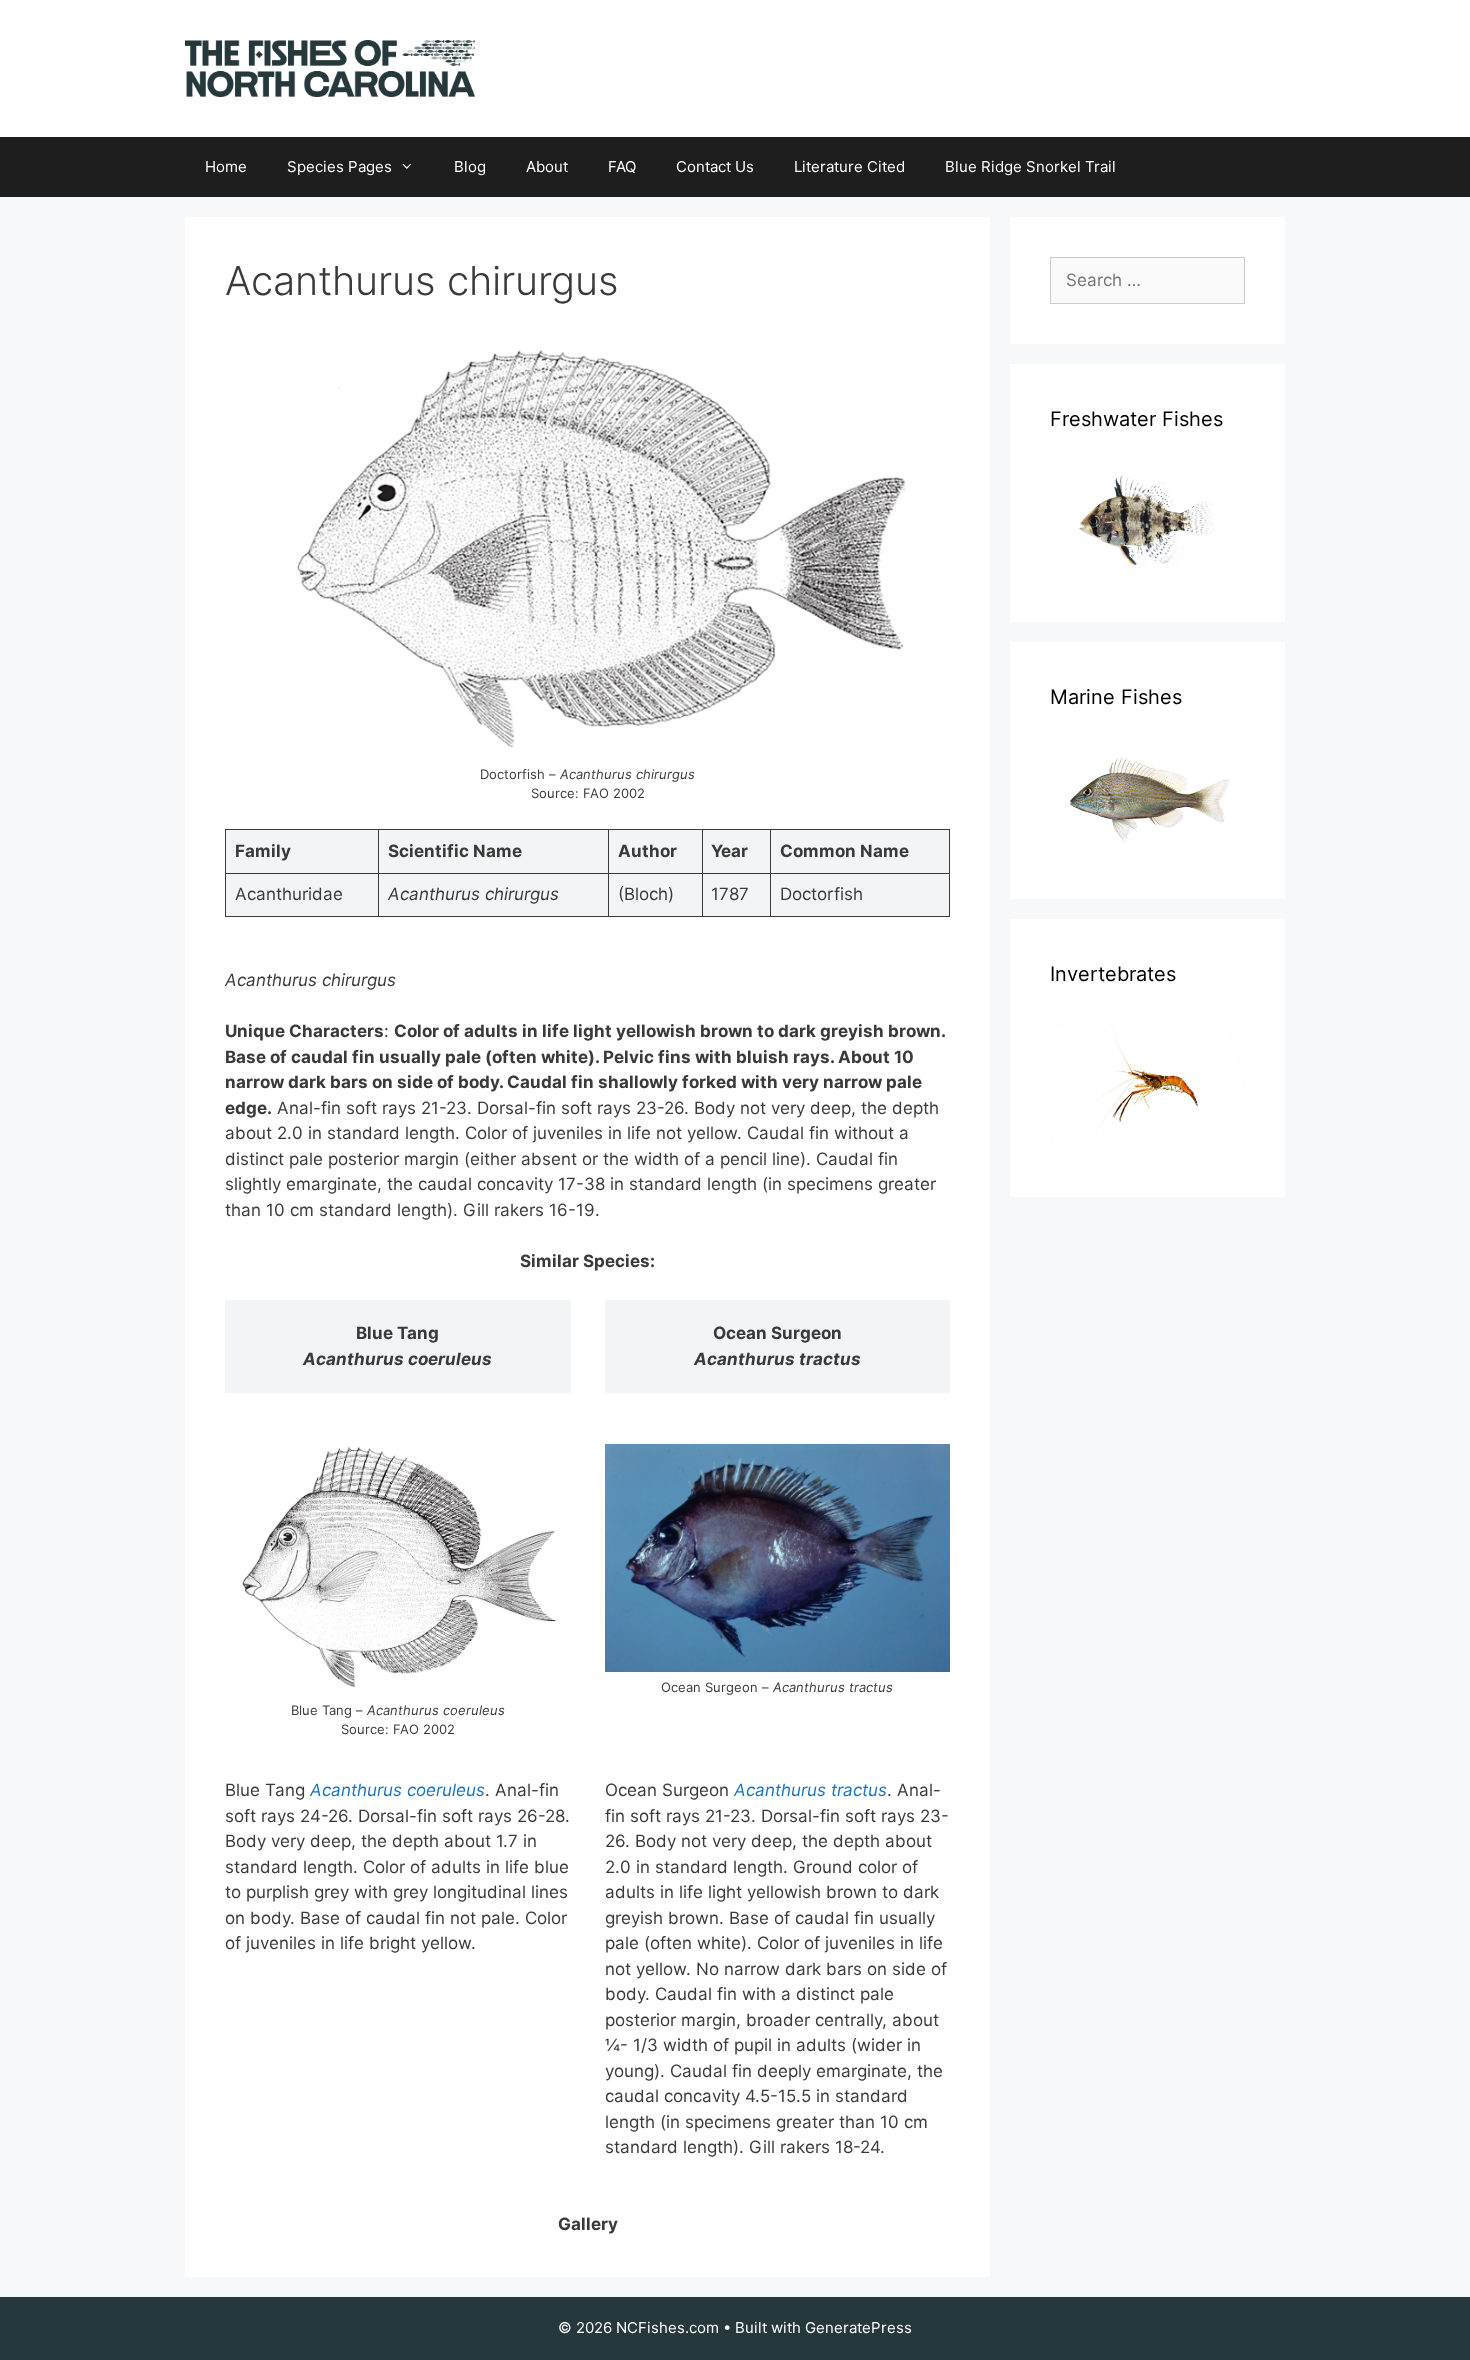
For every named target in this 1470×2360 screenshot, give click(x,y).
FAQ (622, 166)
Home (226, 166)
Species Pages (339, 166)
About (547, 166)
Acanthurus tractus (810, 1790)
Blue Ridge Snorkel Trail (1030, 166)
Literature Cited (849, 166)
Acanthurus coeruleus (397, 1790)
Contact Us (715, 166)
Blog (470, 166)
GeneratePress (858, 2327)
